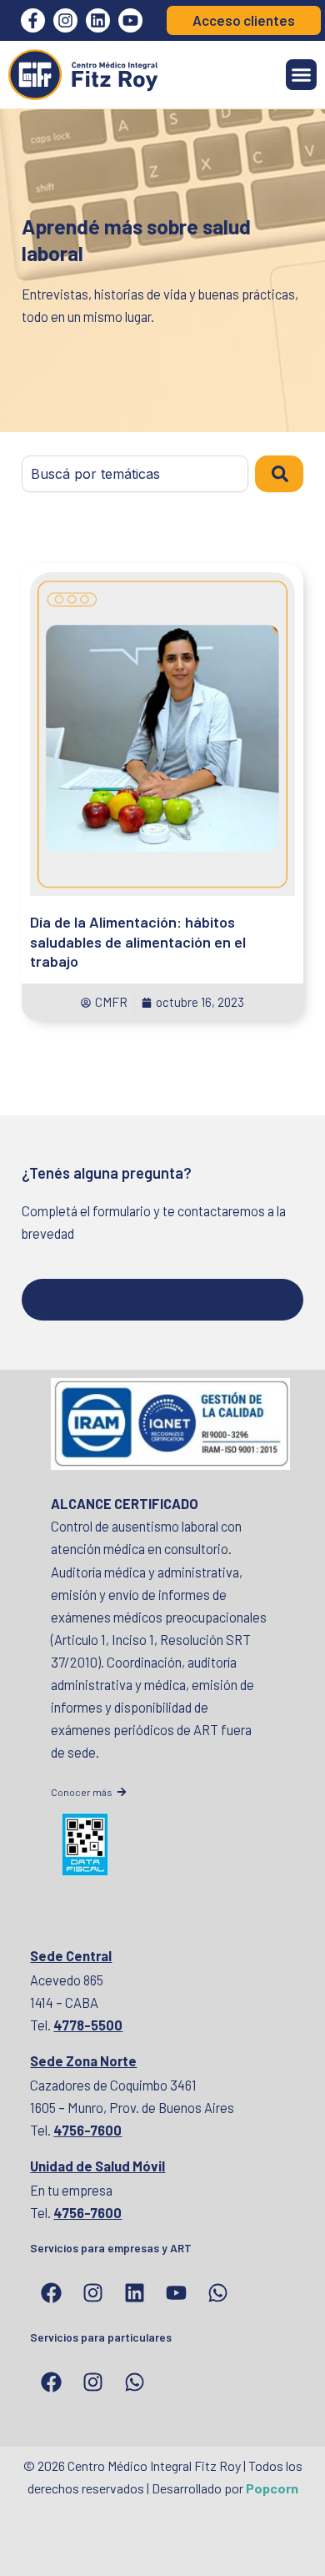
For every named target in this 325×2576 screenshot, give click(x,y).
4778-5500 (88, 2025)
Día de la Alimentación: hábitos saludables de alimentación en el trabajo (138, 941)
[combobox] (135, 474)
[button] (302, 75)
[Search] (279, 474)
